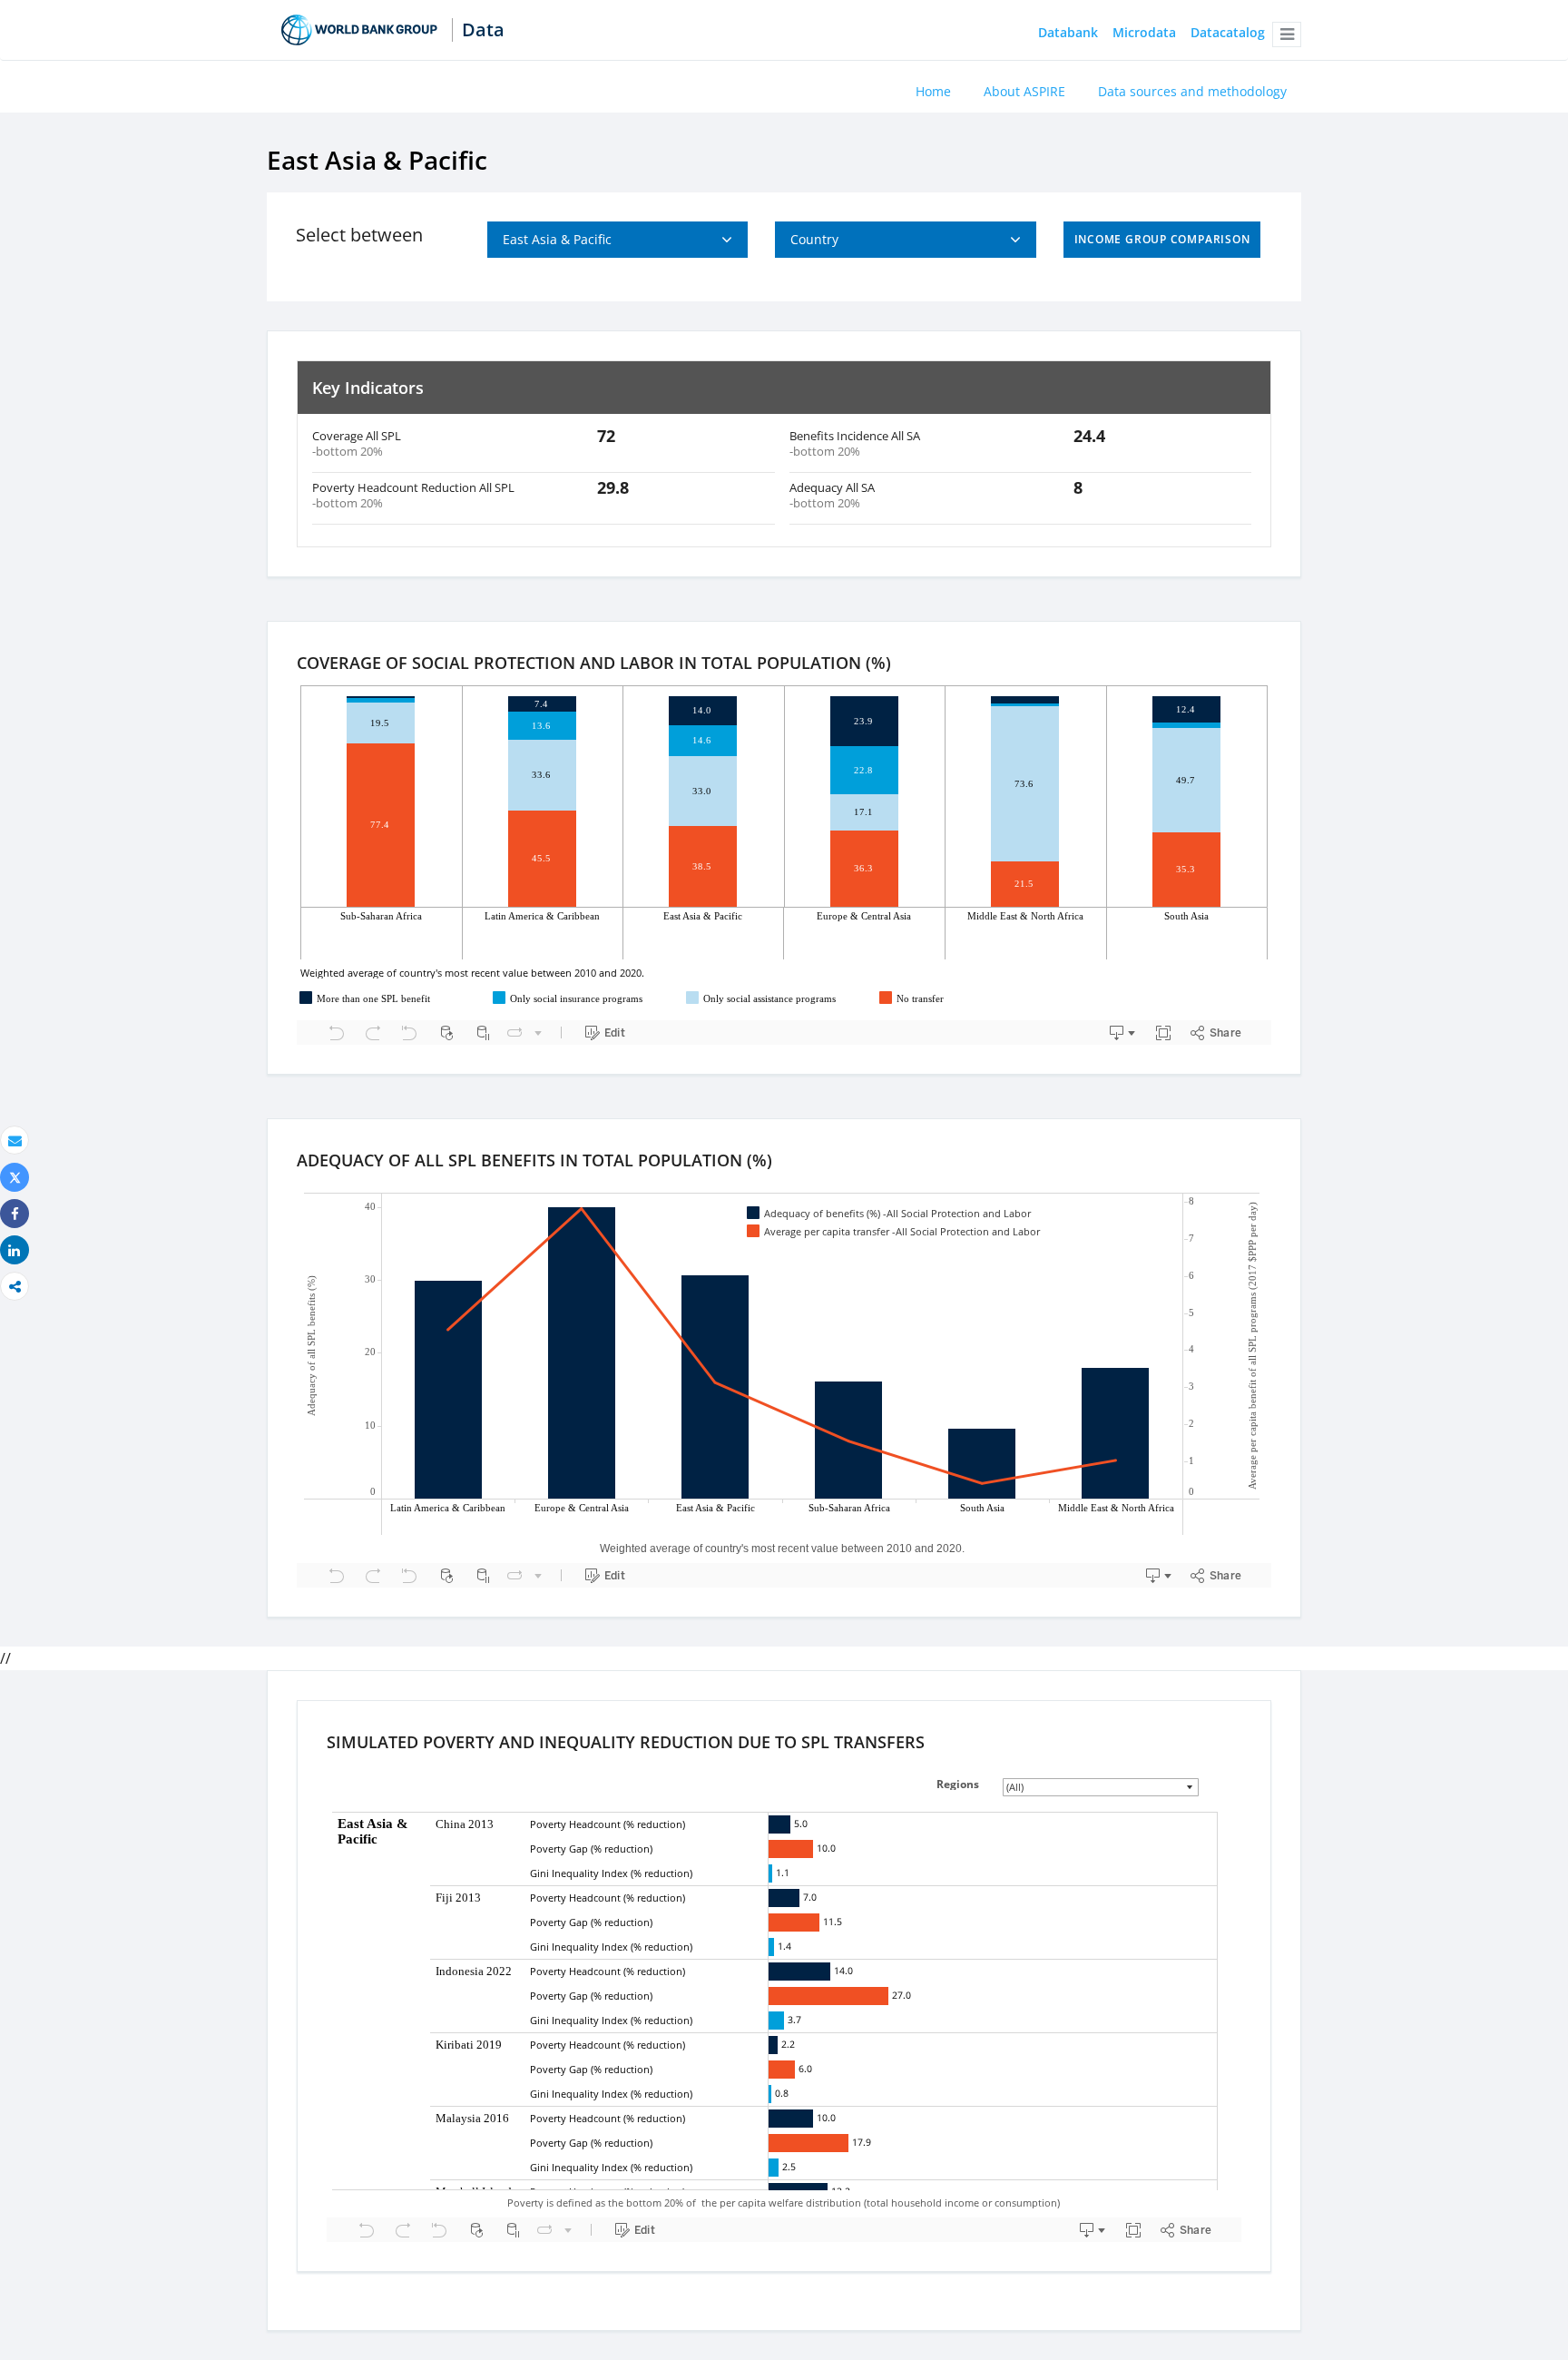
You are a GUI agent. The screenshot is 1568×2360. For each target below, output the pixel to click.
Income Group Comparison (1162, 239)
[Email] (15, 1141)
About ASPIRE (1024, 91)
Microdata (1144, 33)
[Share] (15, 1214)
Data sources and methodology (1192, 91)
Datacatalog (1228, 33)
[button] (1287, 34)
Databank (1068, 33)
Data (483, 30)
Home (933, 91)
